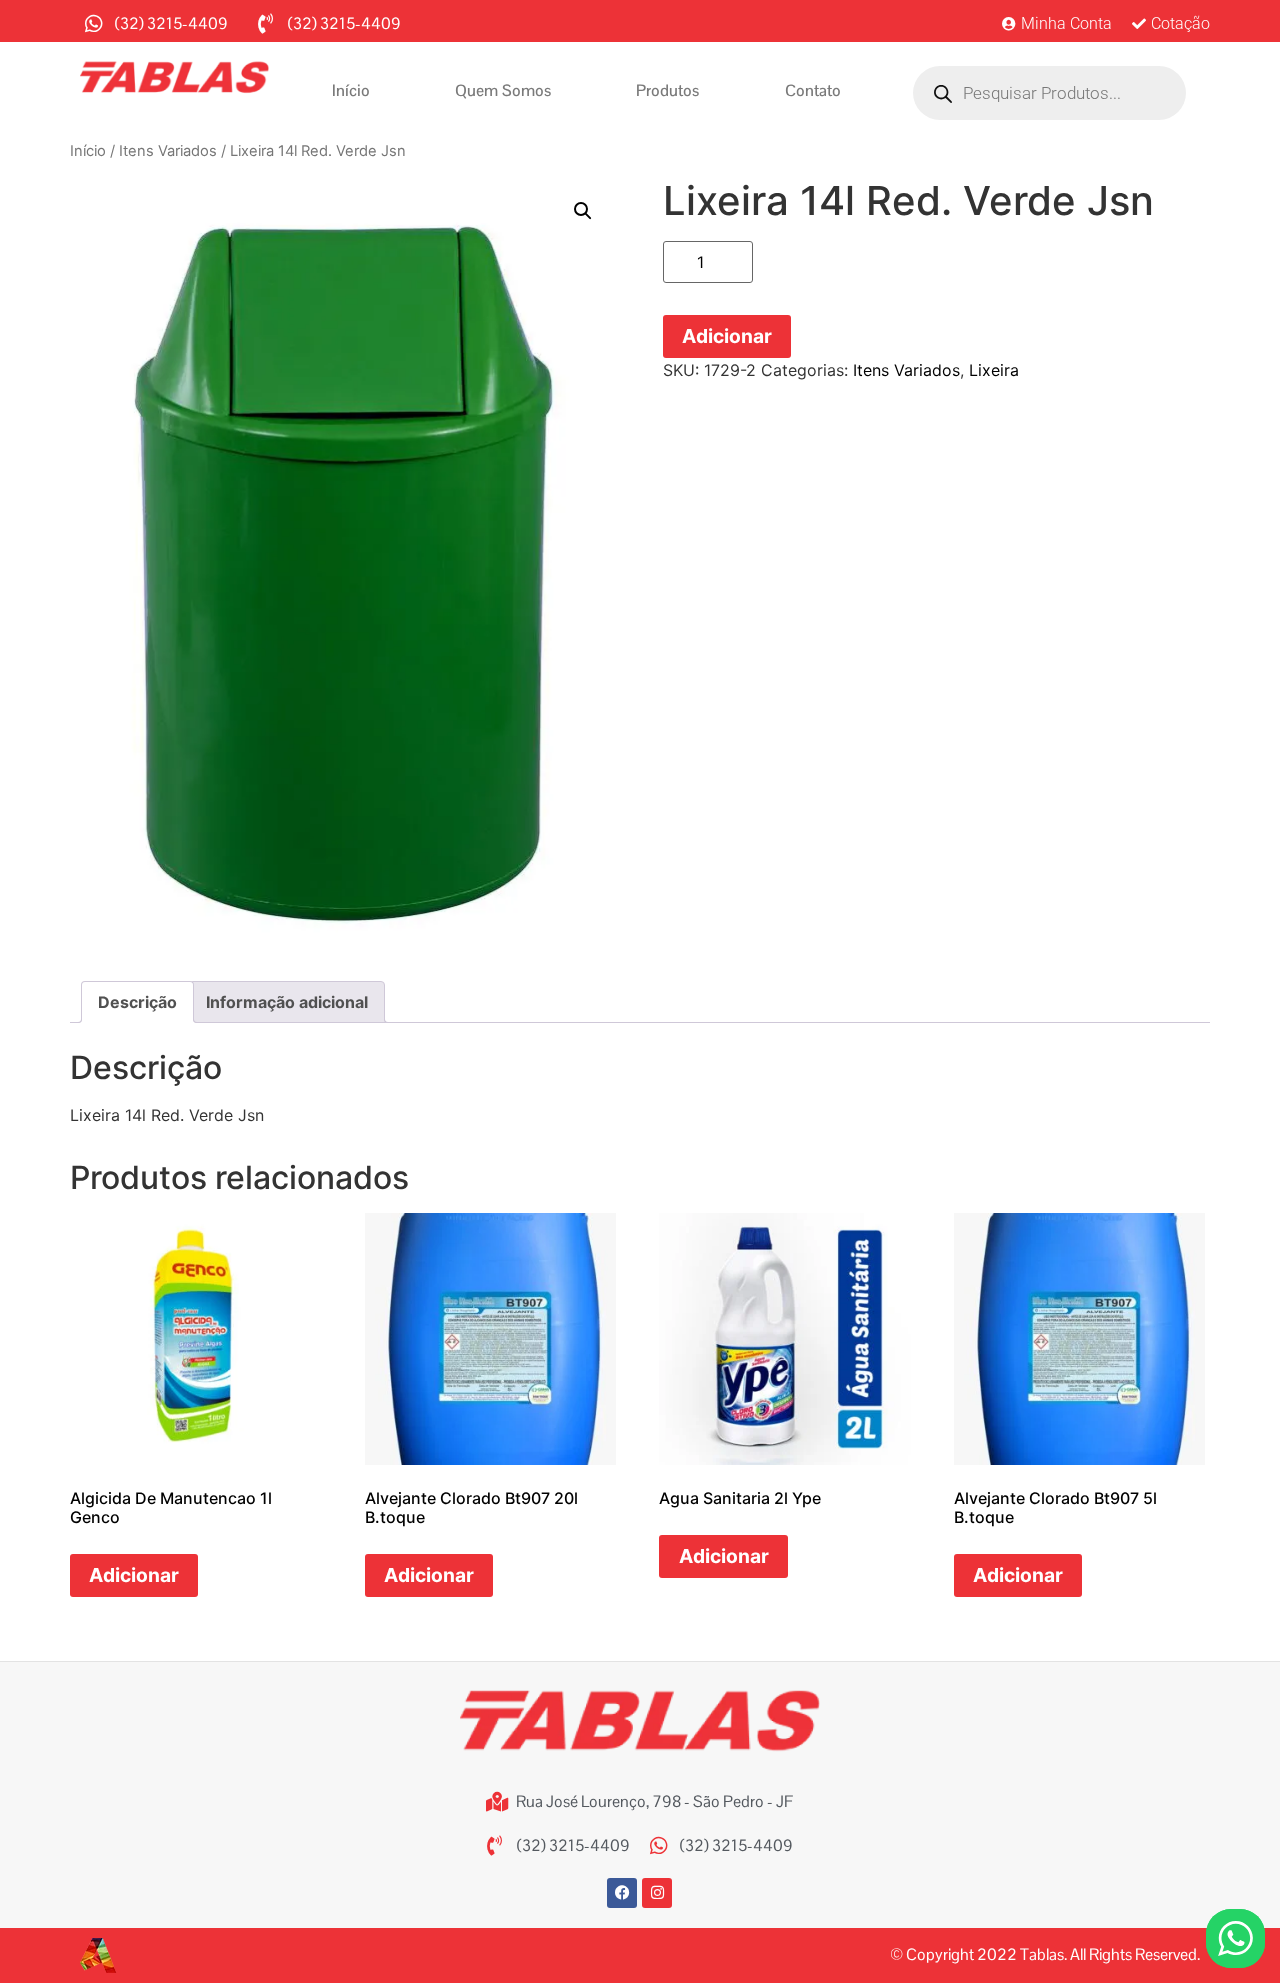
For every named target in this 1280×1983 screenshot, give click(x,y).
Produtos (667, 90)
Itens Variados (168, 151)
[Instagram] (657, 1893)
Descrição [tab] (137, 1002)
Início (351, 90)
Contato (813, 90)
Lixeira (994, 370)
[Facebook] (622, 1893)
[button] (583, 211)
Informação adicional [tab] (287, 1002)
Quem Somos (503, 90)
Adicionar (727, 336)
